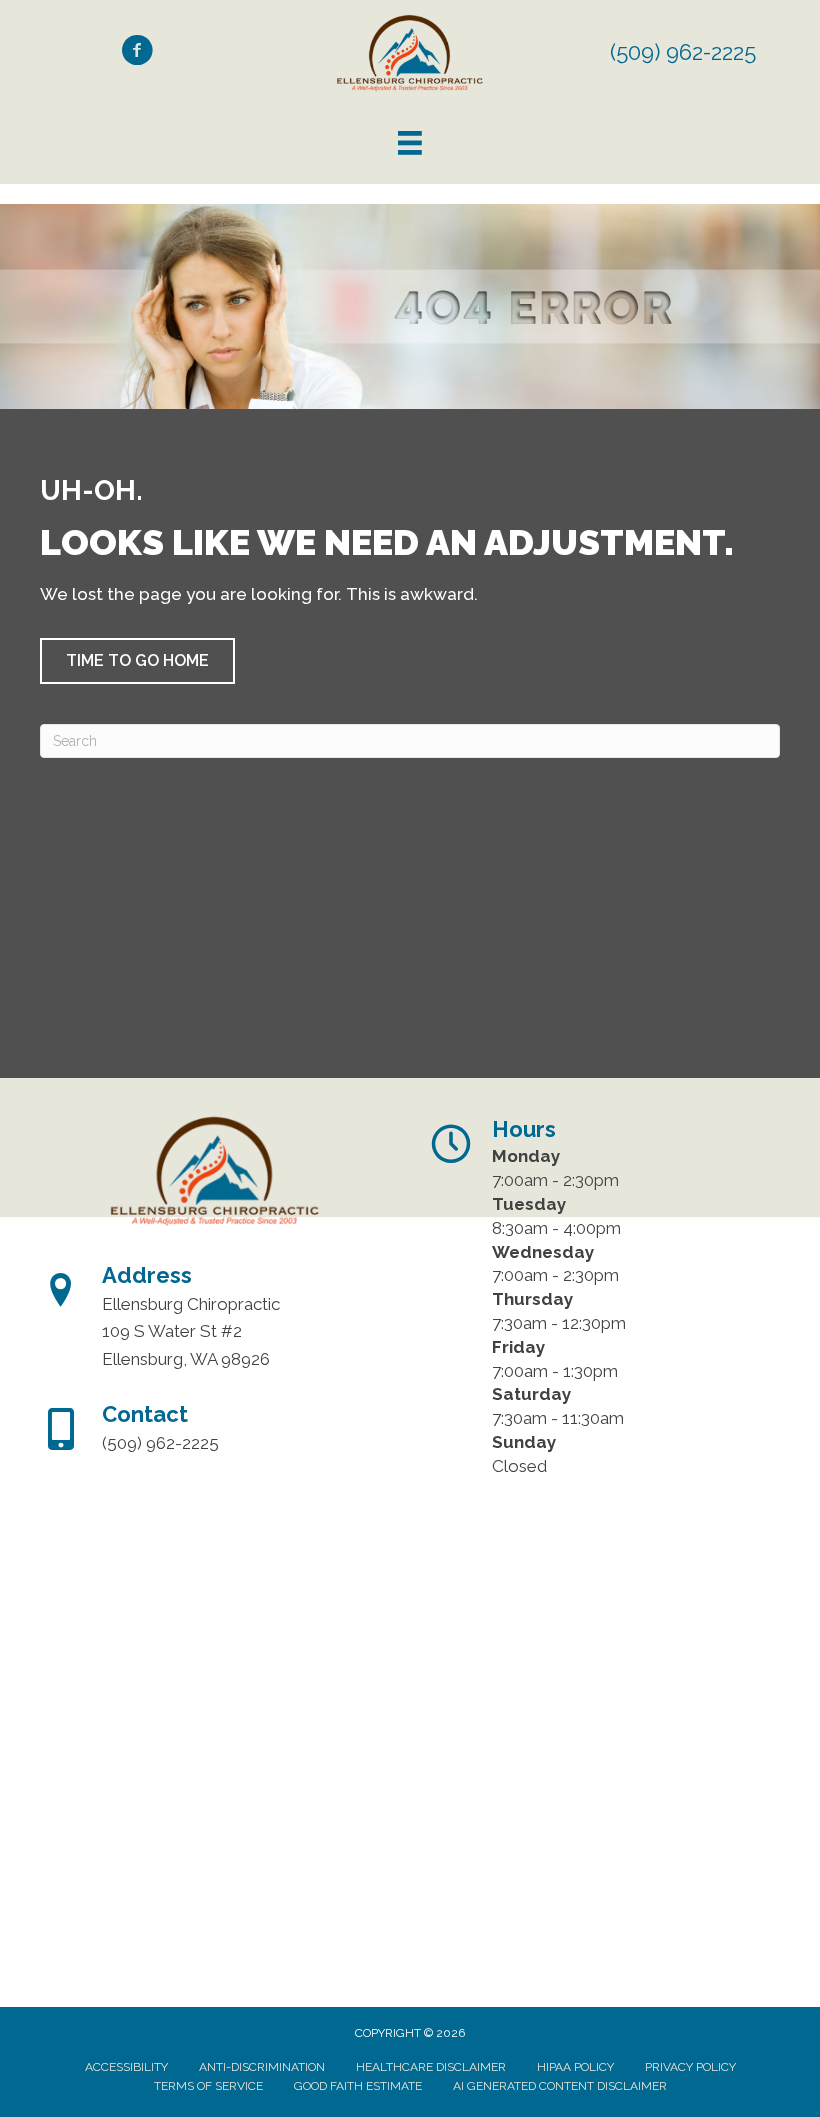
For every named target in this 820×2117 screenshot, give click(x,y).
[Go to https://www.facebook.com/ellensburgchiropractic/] (137, 53)
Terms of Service (208, 2086)
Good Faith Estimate (358, 2086)
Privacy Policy (690, 2067)
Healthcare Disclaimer (431, 2067)
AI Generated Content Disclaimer (560, 2086)
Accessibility (126, 2067)
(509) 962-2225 (683, 52)
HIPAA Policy (575, 2067)
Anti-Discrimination (262, 2067)
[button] (137, 661)
